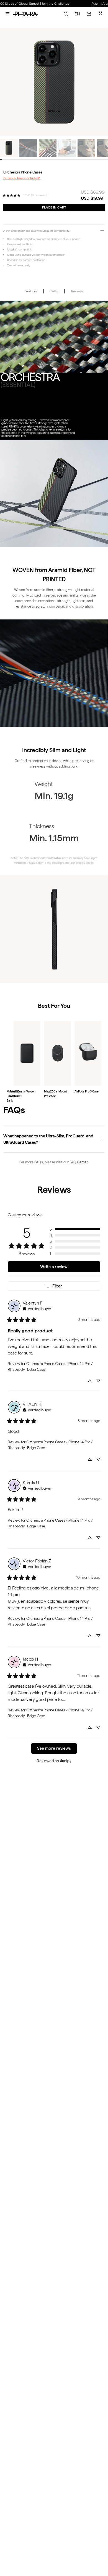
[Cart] (89, 14)
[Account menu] (101, 13)
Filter (57, 1286)
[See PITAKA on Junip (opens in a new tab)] (66, 1761)
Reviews (77, 291)
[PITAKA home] (25, 14)
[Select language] (77, 14)
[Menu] (7, 14)
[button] (75, 1229)
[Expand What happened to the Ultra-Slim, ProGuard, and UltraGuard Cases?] (54, 1139)
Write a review (54, 1267)
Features (31, 291)
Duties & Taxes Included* (22, 178)
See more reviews (54, 1748)
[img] (37, 1308)
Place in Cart (54, 207)
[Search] (66, 14)
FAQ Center (79, 1162)
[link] (11, 195)
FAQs (54, 291)
